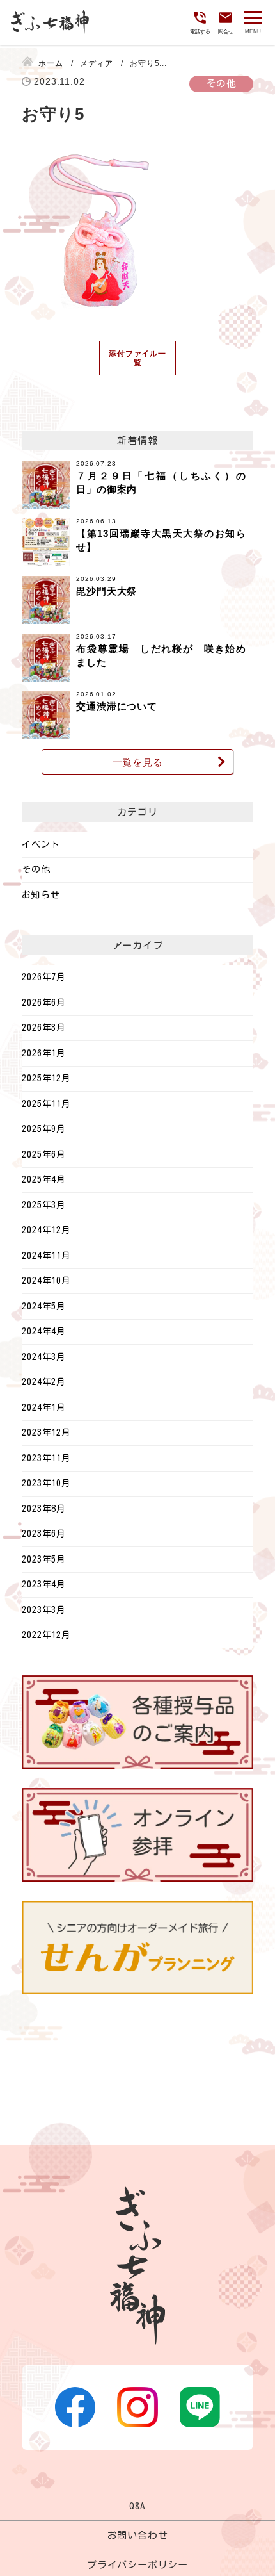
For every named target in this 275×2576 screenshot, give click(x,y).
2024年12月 (46, 1230)
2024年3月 (44, 1357)
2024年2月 (44, 1382)
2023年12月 (46, 1432)
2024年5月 (44, 1306)
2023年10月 (46, 1483)
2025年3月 (44, 1205)
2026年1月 (44, 1053)
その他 (36, 869)
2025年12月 (46, 1078)
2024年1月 (44, 1407)
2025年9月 (44, 1129)
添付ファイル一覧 (137, 358)
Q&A (137, 2506)
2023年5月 (44, 1559)
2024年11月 (46, 1256)
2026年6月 (44, 1003)
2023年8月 (44, 1509)
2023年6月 (44, 1534)
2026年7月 (44, 977)
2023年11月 (46, 1458)
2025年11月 (46, 1104)
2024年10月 (46, 1281)
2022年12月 (46, 1635)
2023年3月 (44, 1610)
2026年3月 (44, 1028)
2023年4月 (44, 1584)
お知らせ (41, 895)
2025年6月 (44, 1154)
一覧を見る (138, 762)
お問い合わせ (138, 2535)
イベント (41, 844)
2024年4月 (44, 1331)
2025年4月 (44, 1179)
